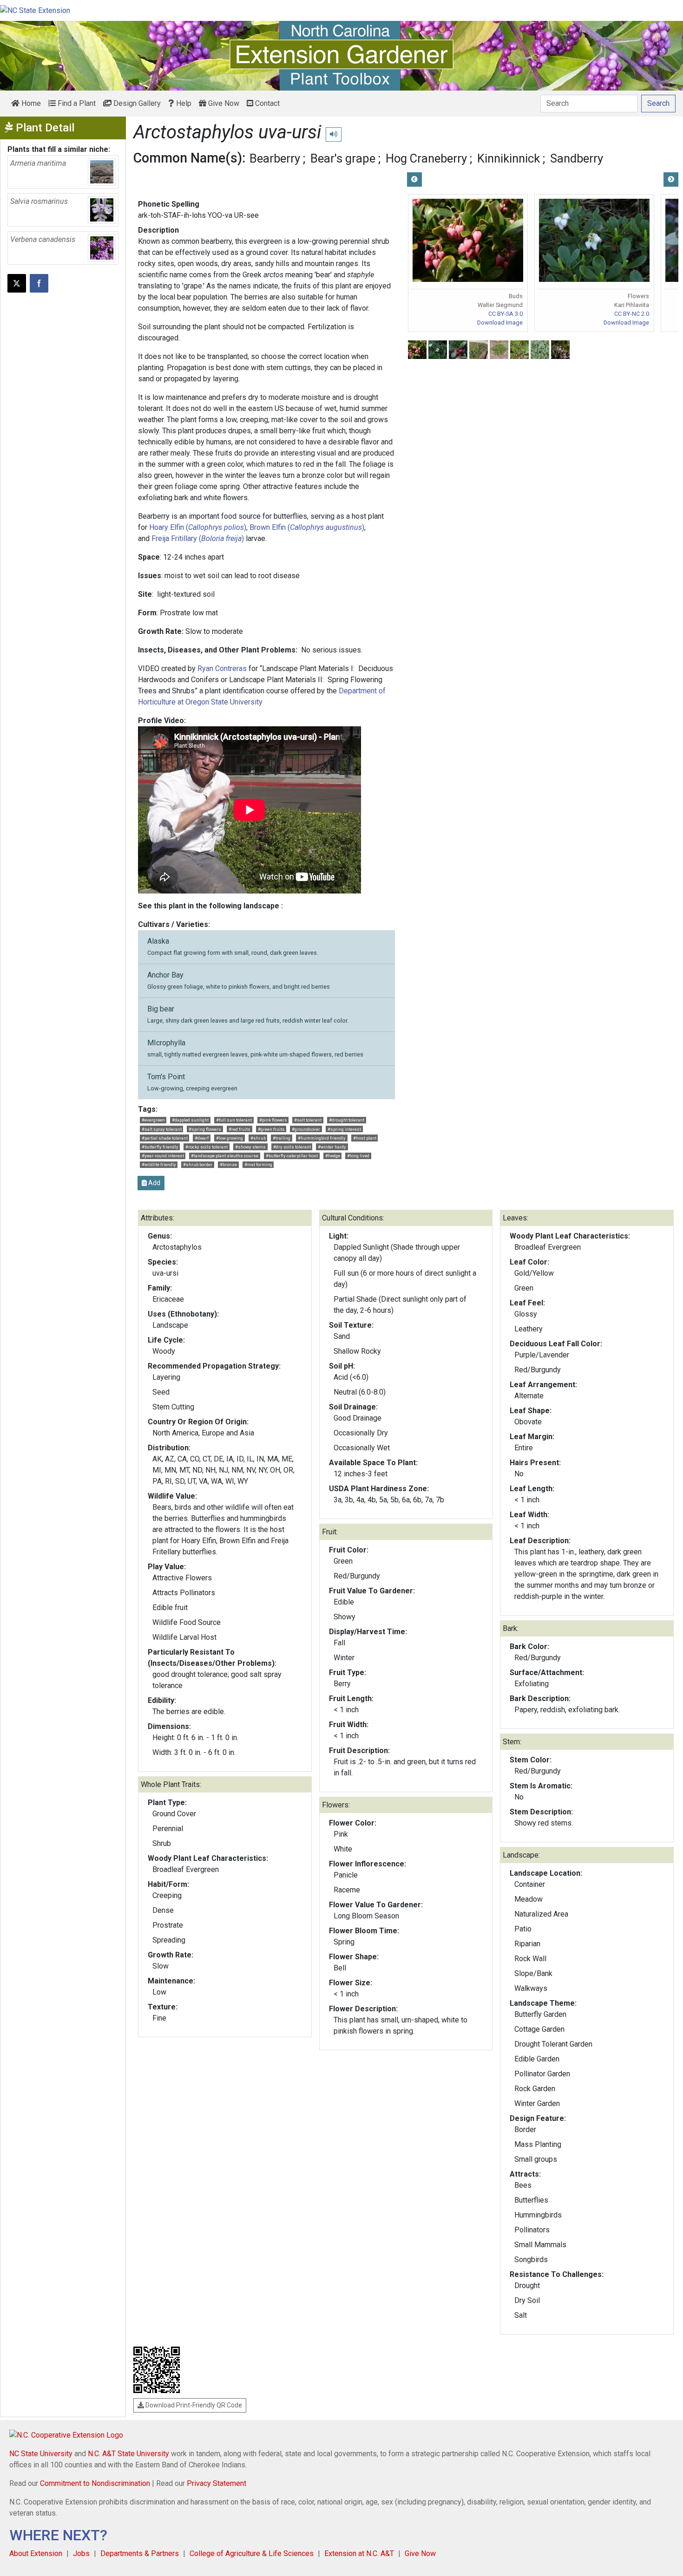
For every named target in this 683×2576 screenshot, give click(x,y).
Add (154, 1183)
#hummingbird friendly (322, 1138)
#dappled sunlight (190, 1120)
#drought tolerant (347, 1120)
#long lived (358, 1156)
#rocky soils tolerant (207, 1147)
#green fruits (271, 1129)
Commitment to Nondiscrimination (95, 2483)
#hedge (333, 1156)
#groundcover (306, 1129)
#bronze (228, 1164)
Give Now (223, 103)
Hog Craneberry (426, 158)
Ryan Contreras (222, 668)
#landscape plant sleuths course (225, 1156)
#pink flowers (273, 1120)
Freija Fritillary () (198, 538)
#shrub (258, 1138)
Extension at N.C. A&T (359, 2553)
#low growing (230, 1138)
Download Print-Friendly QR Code (193, 2405)
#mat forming (258, 1164)
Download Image (500, 323)
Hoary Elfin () (198, 527)
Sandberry (577, 158)
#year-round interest (163, 1156)
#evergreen (153, 1120)
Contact (266, 103)
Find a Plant (76, 103)
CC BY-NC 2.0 (632, 314)
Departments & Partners (140, 2553)
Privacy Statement (217, 2483)
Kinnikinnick (509, 158)
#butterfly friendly (160, 1147)
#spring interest (344, 1129)
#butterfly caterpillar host (292, 1156)
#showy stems (250, 1147)
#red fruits (240, 1129)
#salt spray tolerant (162, 1129)
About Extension (36, 2553)
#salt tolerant (308, 1120)
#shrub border (198, 1164)
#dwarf (202, 1138)
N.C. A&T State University (128, 2454)
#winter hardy (332, 1147)
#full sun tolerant (234, 1120)
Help (183, 103)
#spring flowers (205, 1129)
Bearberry (275, 158)
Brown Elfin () (307, 527)
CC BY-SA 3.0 (506, 314)
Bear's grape (343, 158)
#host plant (365, 1138)
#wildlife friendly (159, 1164)
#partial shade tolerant (165, 1138)
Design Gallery (136, 103)
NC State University (41, 2454)
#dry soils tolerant (292, 1147)
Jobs (81, 2553)
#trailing (282, 1138)
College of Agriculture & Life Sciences (252, 2553)
